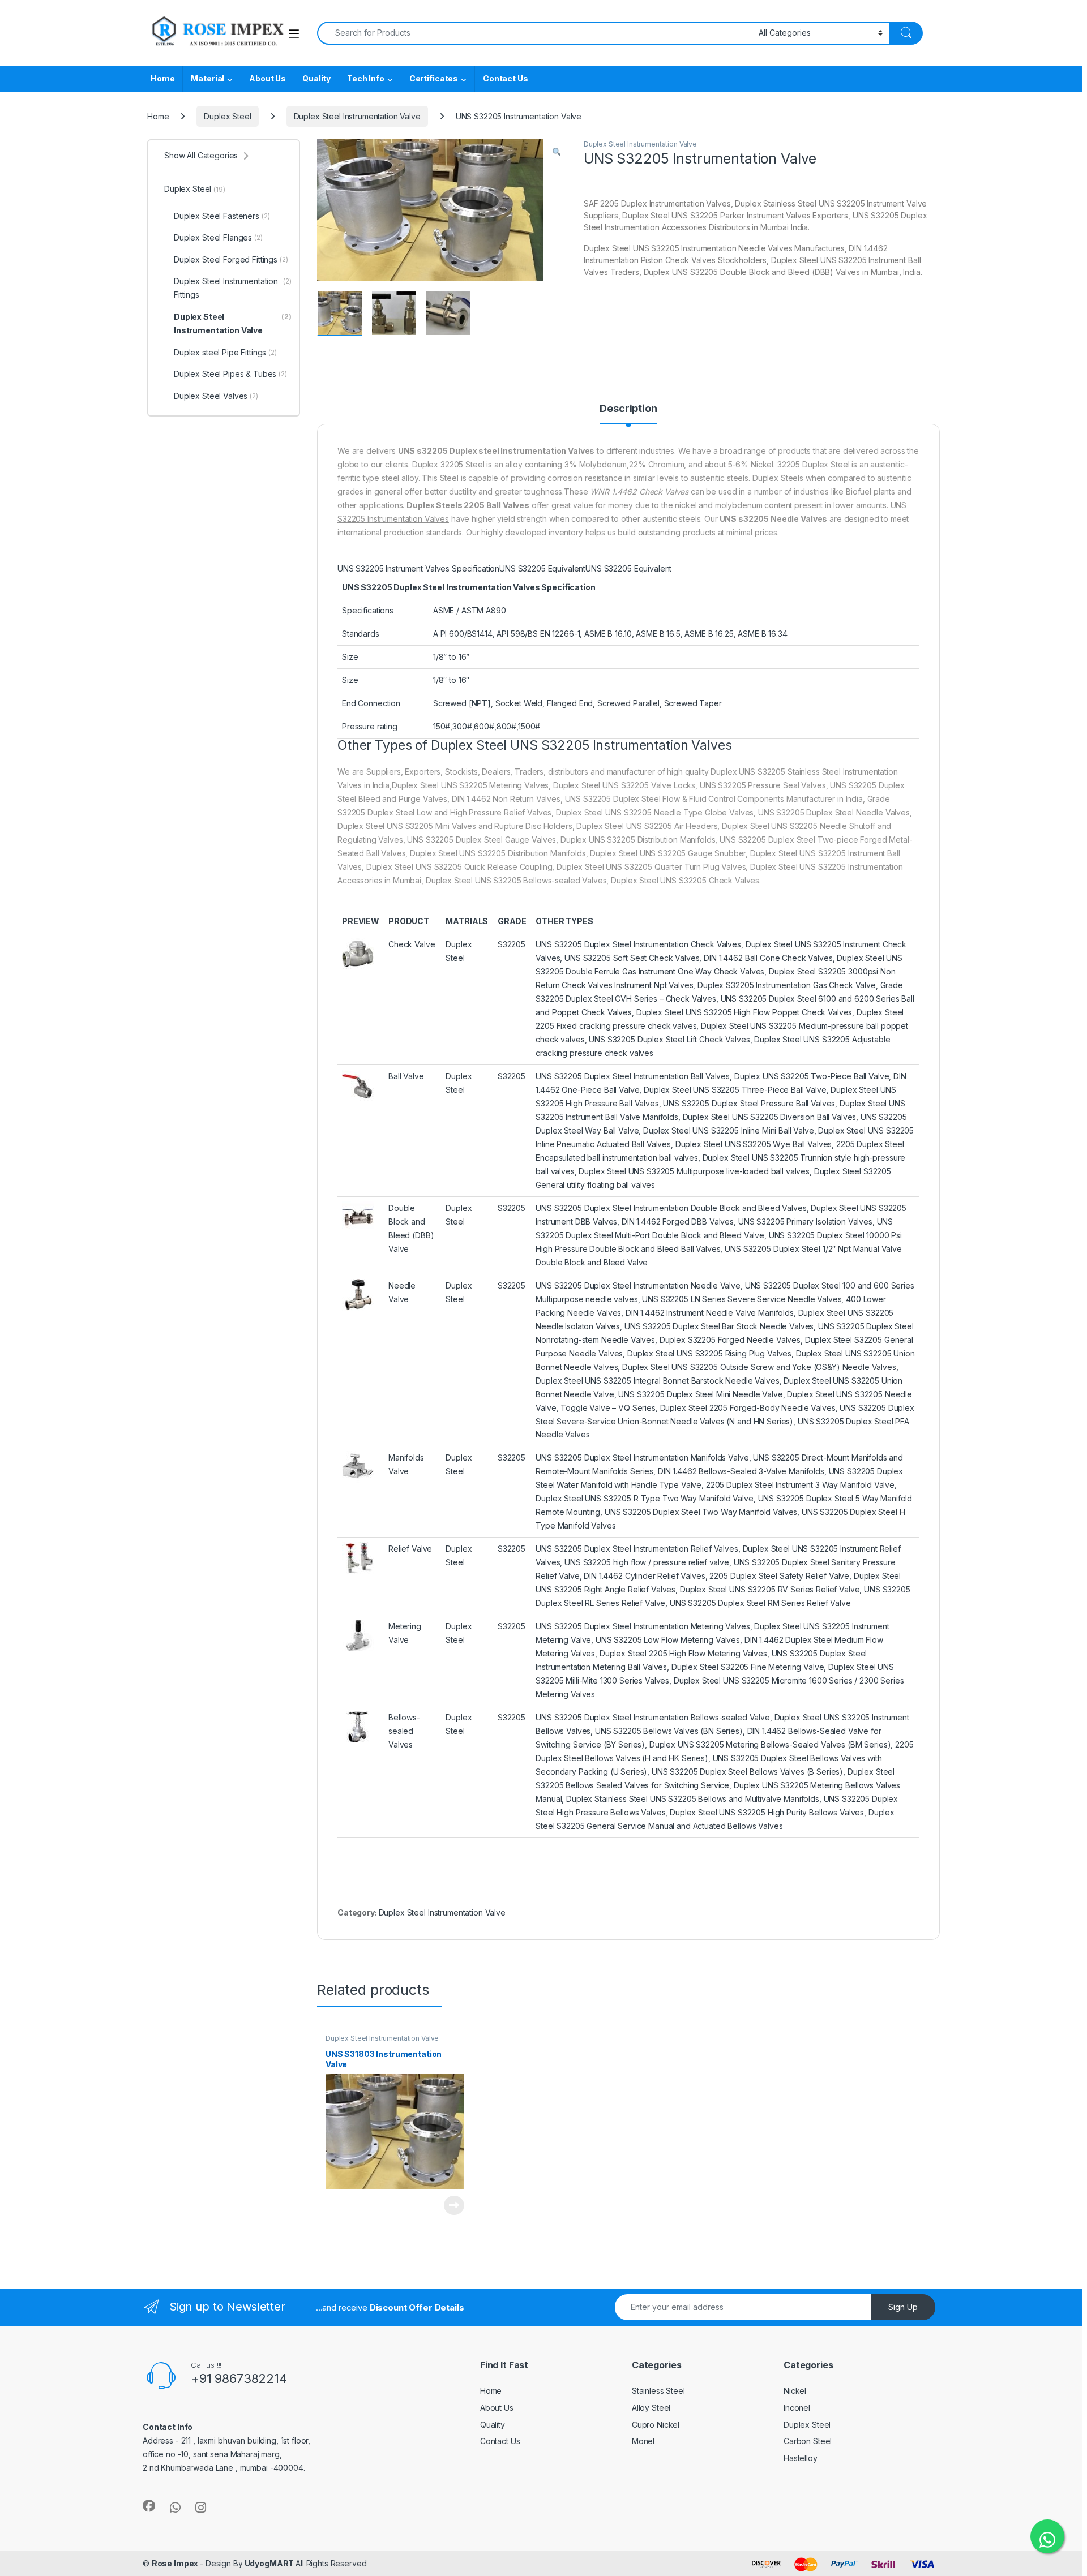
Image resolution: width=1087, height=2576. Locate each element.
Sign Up (903, 2307)
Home (162, 78)
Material (207, 78)
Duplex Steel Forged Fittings (231, 259)
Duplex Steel (227, 116)
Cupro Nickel (656, 2425)
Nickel (795, 2391)
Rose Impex (176, 2563)
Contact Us (506, 78)
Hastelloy (801, 2458)
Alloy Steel (651, 2408)
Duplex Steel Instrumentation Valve (357, 116)
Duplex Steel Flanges (218, 237)
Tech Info (366, 78)
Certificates (434, 78)
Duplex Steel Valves (216, 396)
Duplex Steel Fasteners (222, 216)
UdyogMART (269, 2563)
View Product (450, 2205)
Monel (643, 2441)
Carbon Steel (808, 2441)
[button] (557, 152)
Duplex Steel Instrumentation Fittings (233, 288)
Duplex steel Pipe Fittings (225, 352)
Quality (316, 78)
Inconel (797, 2408)
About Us (268, 78)
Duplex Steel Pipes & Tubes (230, 374)
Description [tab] (628, 409)
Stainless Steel (658, 2391)
